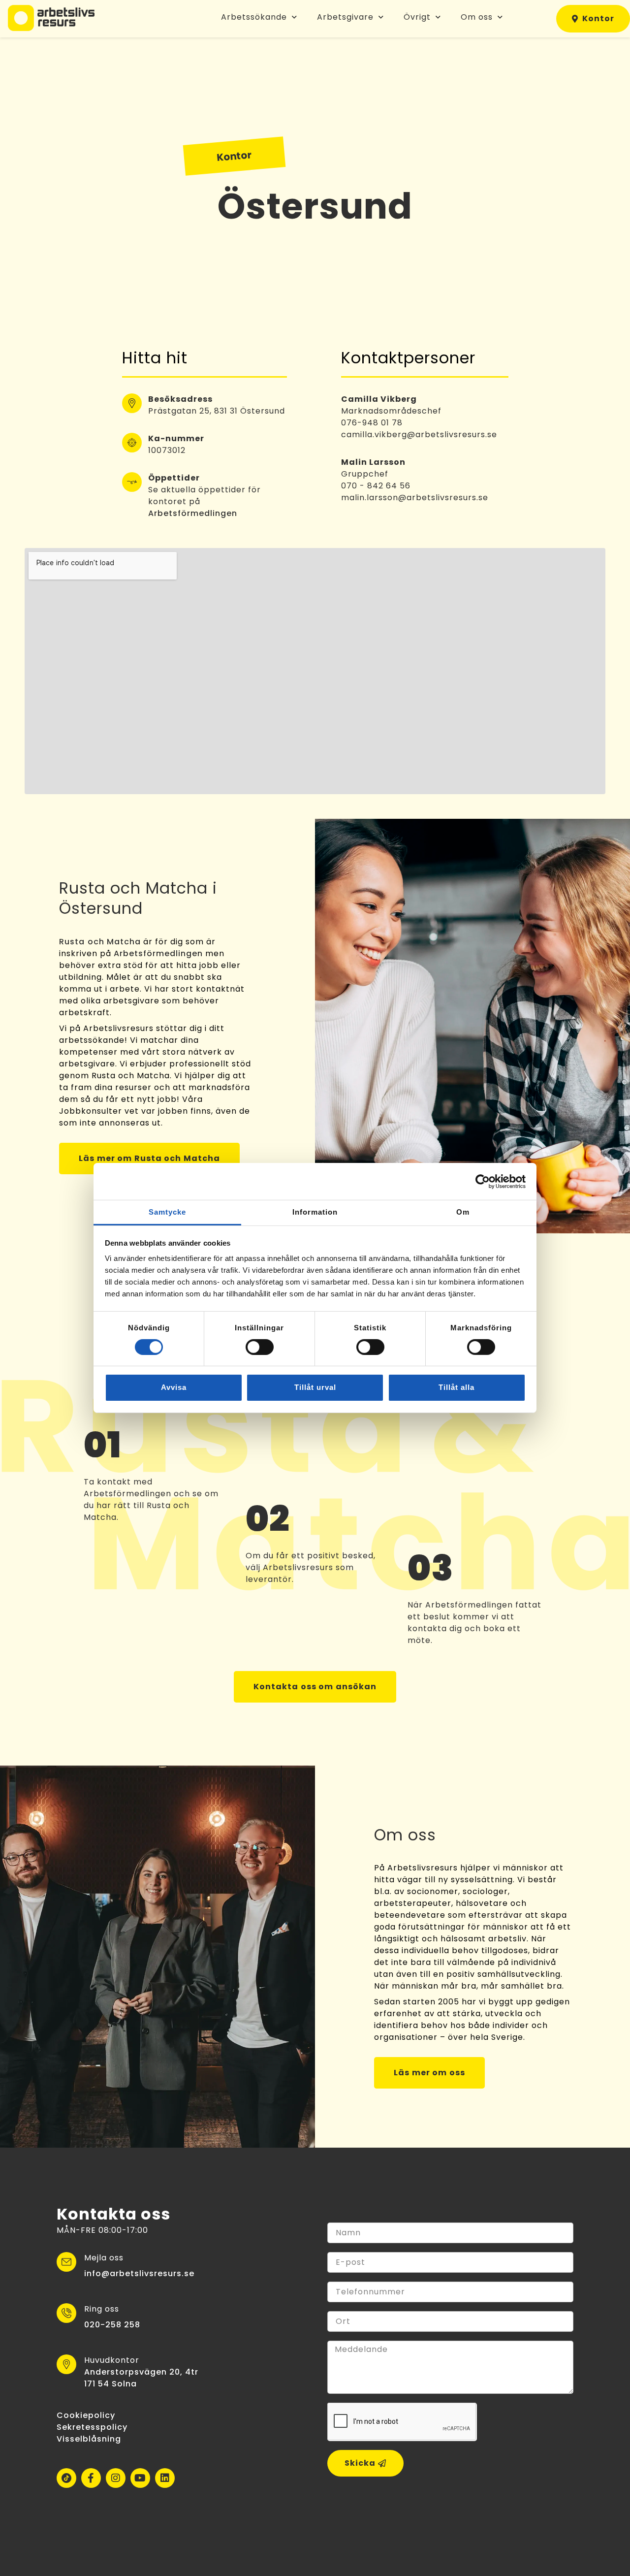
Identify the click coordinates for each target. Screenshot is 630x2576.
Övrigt (417, 17)
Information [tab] (315, 1212)
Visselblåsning (89, 2439)
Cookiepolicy (86, 2415)
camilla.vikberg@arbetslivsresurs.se (419, 435)
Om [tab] (463, 1212)
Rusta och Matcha (100, 942)
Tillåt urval (315, 1387)
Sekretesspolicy (92, 2427)
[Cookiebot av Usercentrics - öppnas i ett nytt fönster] (483, 1181)
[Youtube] (140, 2478)
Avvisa (174, 1387)
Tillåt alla (457, 1387)
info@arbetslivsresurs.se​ (139, 2273)
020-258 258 (112, 2325)
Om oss (477, 17)
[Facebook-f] (91, 2478)
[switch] (260, 1347)
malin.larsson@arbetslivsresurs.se (415, 498)
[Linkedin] (165, 2478)
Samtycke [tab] (167, 1212)
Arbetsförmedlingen (193, 513)
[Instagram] (116, 2478)
